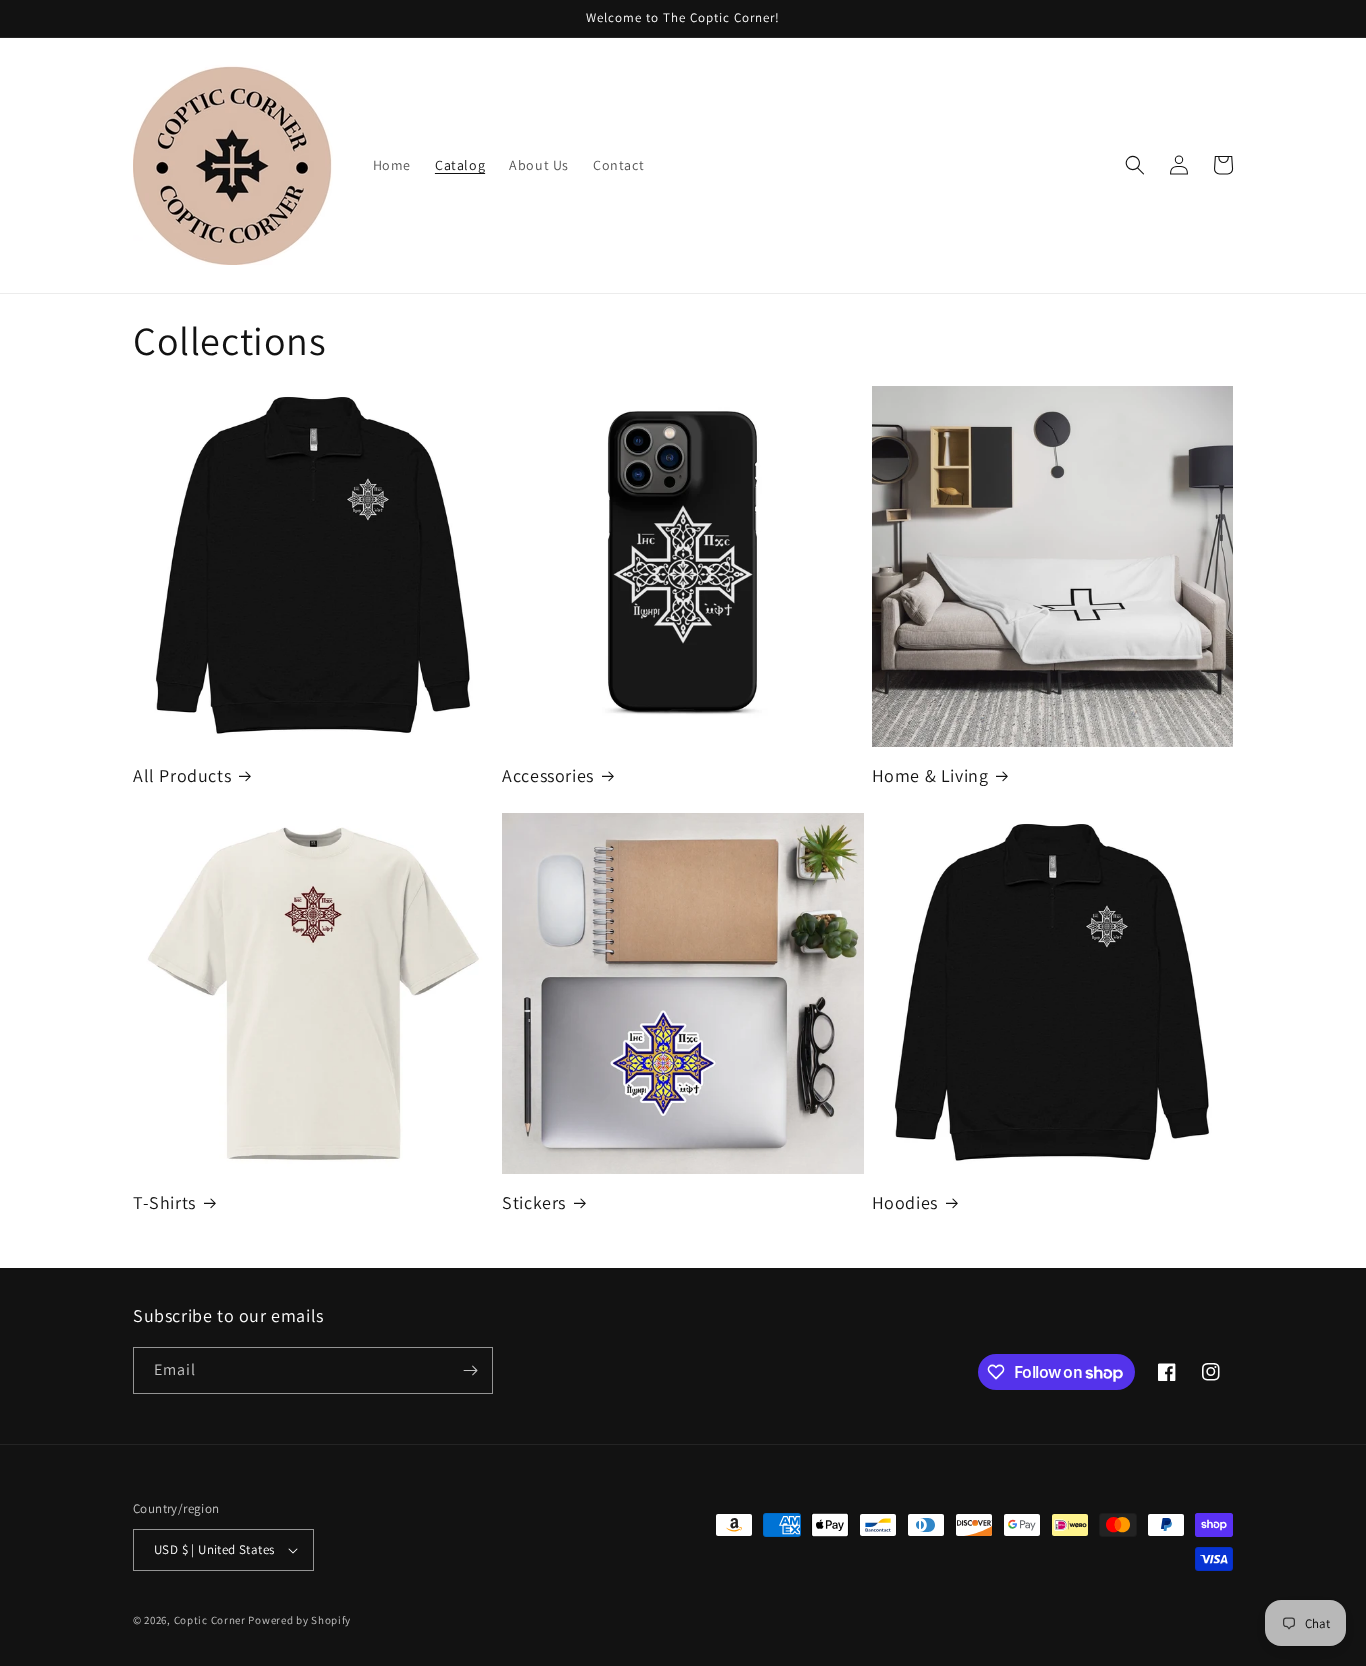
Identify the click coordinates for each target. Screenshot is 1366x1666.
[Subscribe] (470, 1370)
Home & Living (930, 775)
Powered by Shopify (299, 1620)
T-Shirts (164, 1202)
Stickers (534, 1202)
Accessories (548, 775)
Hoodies (905, 1202)
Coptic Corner (211, 1620)
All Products (182, 775)
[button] (1135, 165)
